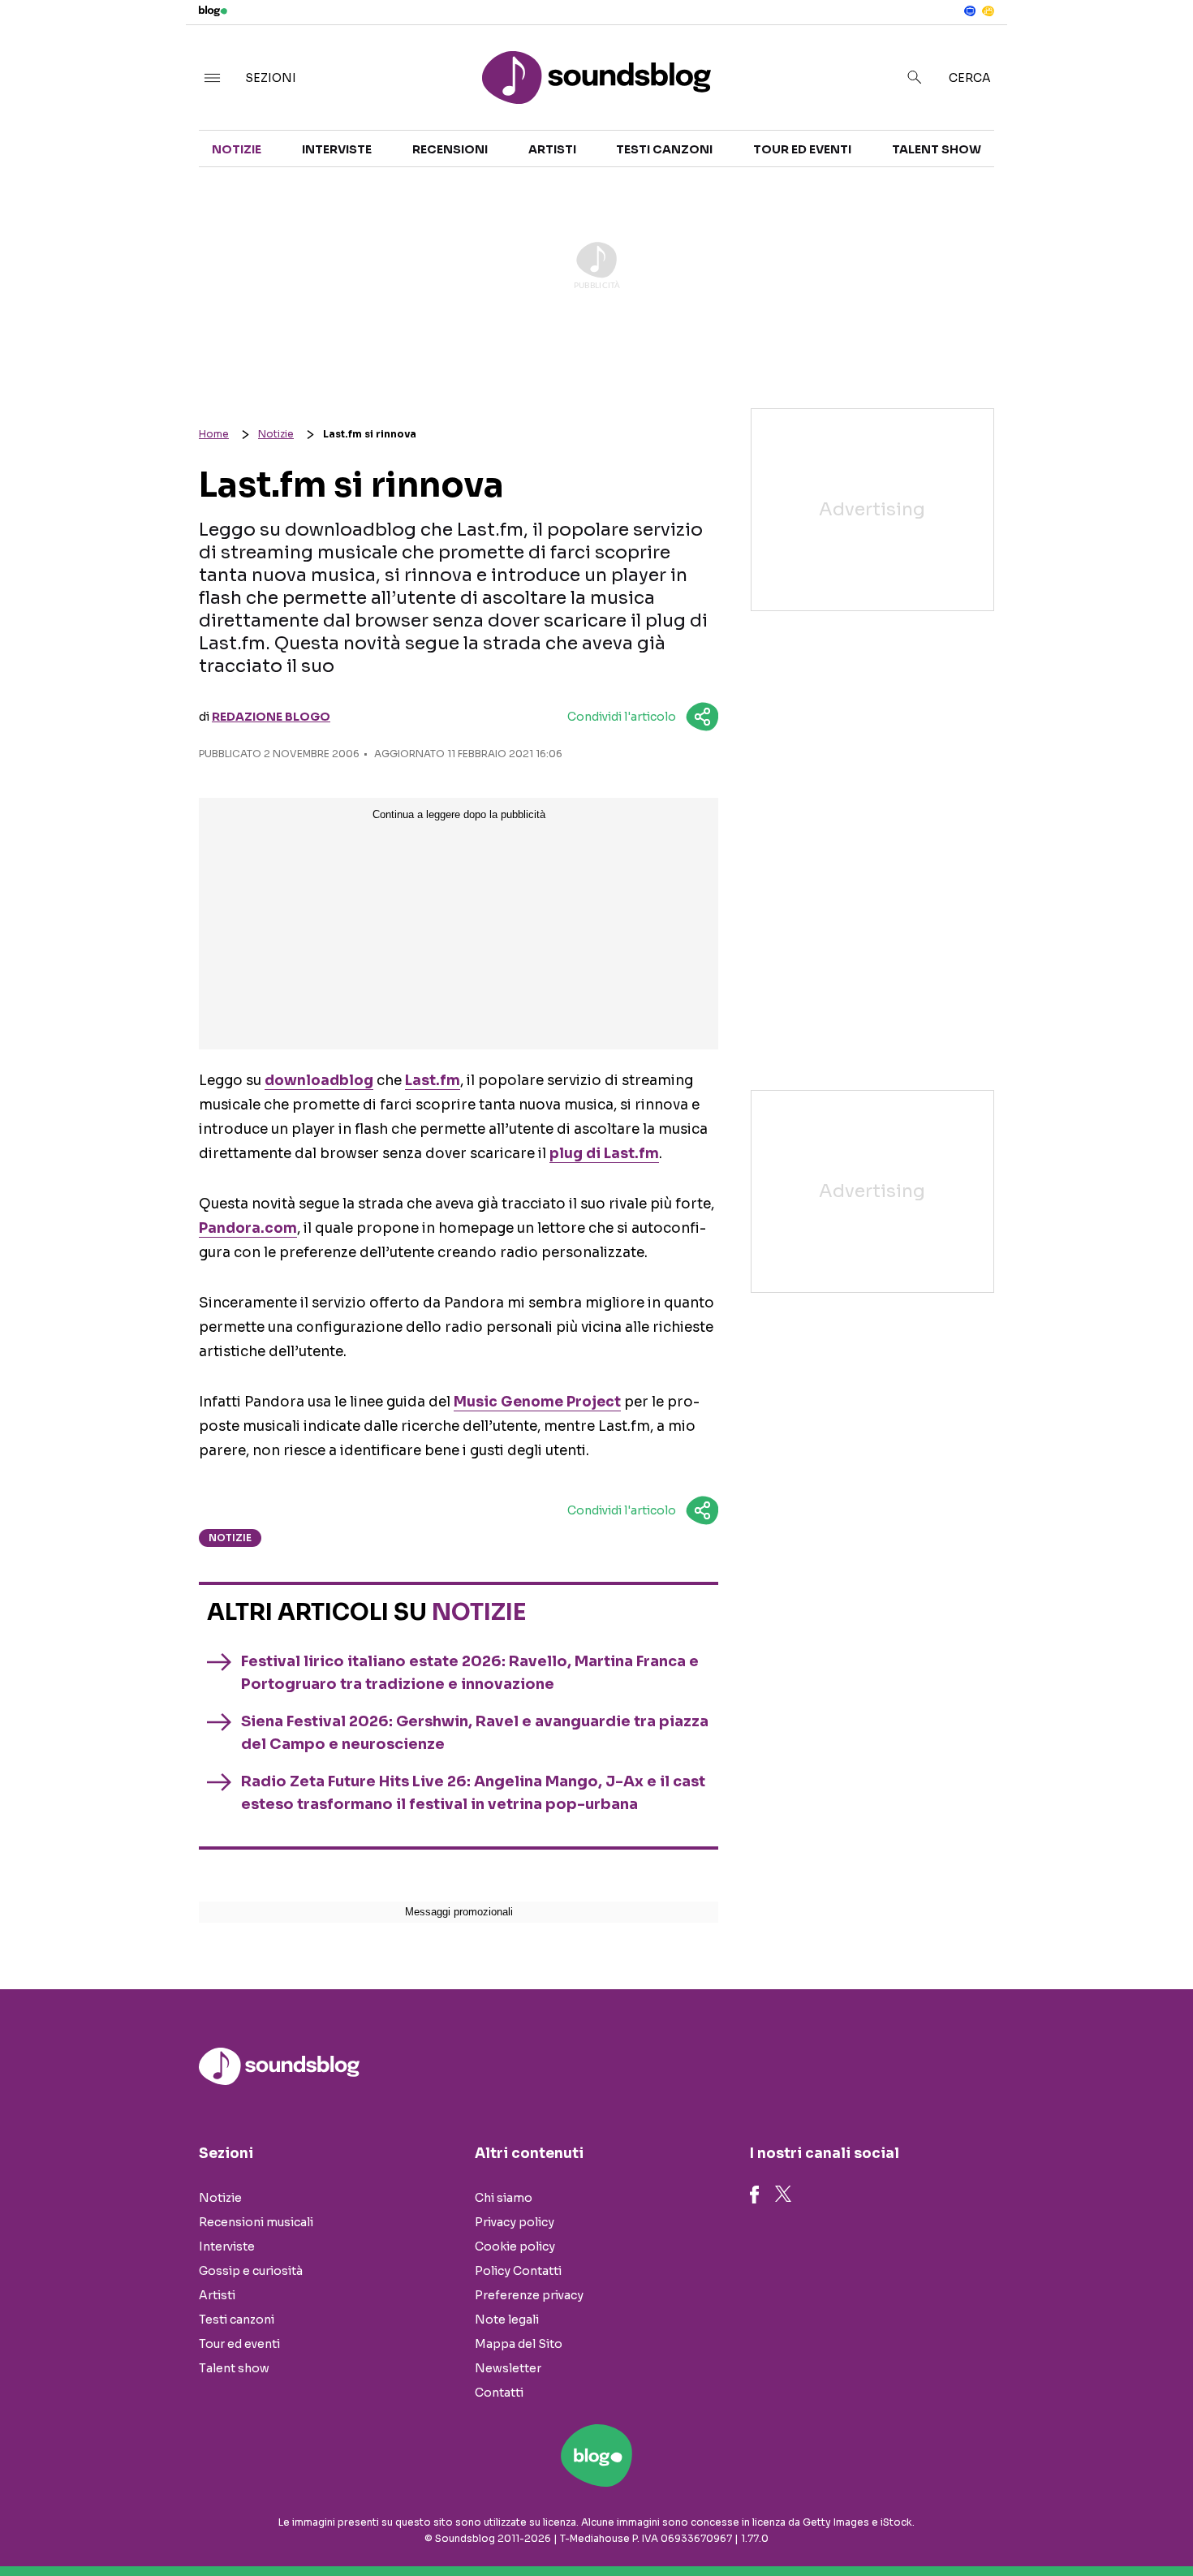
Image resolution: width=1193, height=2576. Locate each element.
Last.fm (433, 1081)
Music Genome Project (537, 1402)
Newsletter (508, 2368)
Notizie (237, 149)
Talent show (937, 149)
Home (214, 434)
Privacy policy (515, 2222)
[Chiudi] (1155, 46)
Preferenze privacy (529, 2295)
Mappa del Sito (519, 2344)
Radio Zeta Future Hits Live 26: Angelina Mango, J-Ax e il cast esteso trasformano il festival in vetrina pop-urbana (473, 1793)
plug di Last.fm (604, 1154)
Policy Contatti (518, 2271)
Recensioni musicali (256, 2222)
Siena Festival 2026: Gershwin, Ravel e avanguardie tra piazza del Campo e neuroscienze (475, 1733)
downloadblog (319, 1081)
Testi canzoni (664, 149)
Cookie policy (515, 2246)
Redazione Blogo (271, 717)
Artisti (552, 149)
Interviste (337, 149)
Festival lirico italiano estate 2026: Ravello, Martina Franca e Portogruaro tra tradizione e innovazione (470, 1673)
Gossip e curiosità (251, 2271)
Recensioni (450, 149)
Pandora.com (248, 1228)
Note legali (507, 2320)
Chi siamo (504, 2198)
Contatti (499, 2393)
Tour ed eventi (802, 149)
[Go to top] (1026, 2522)
